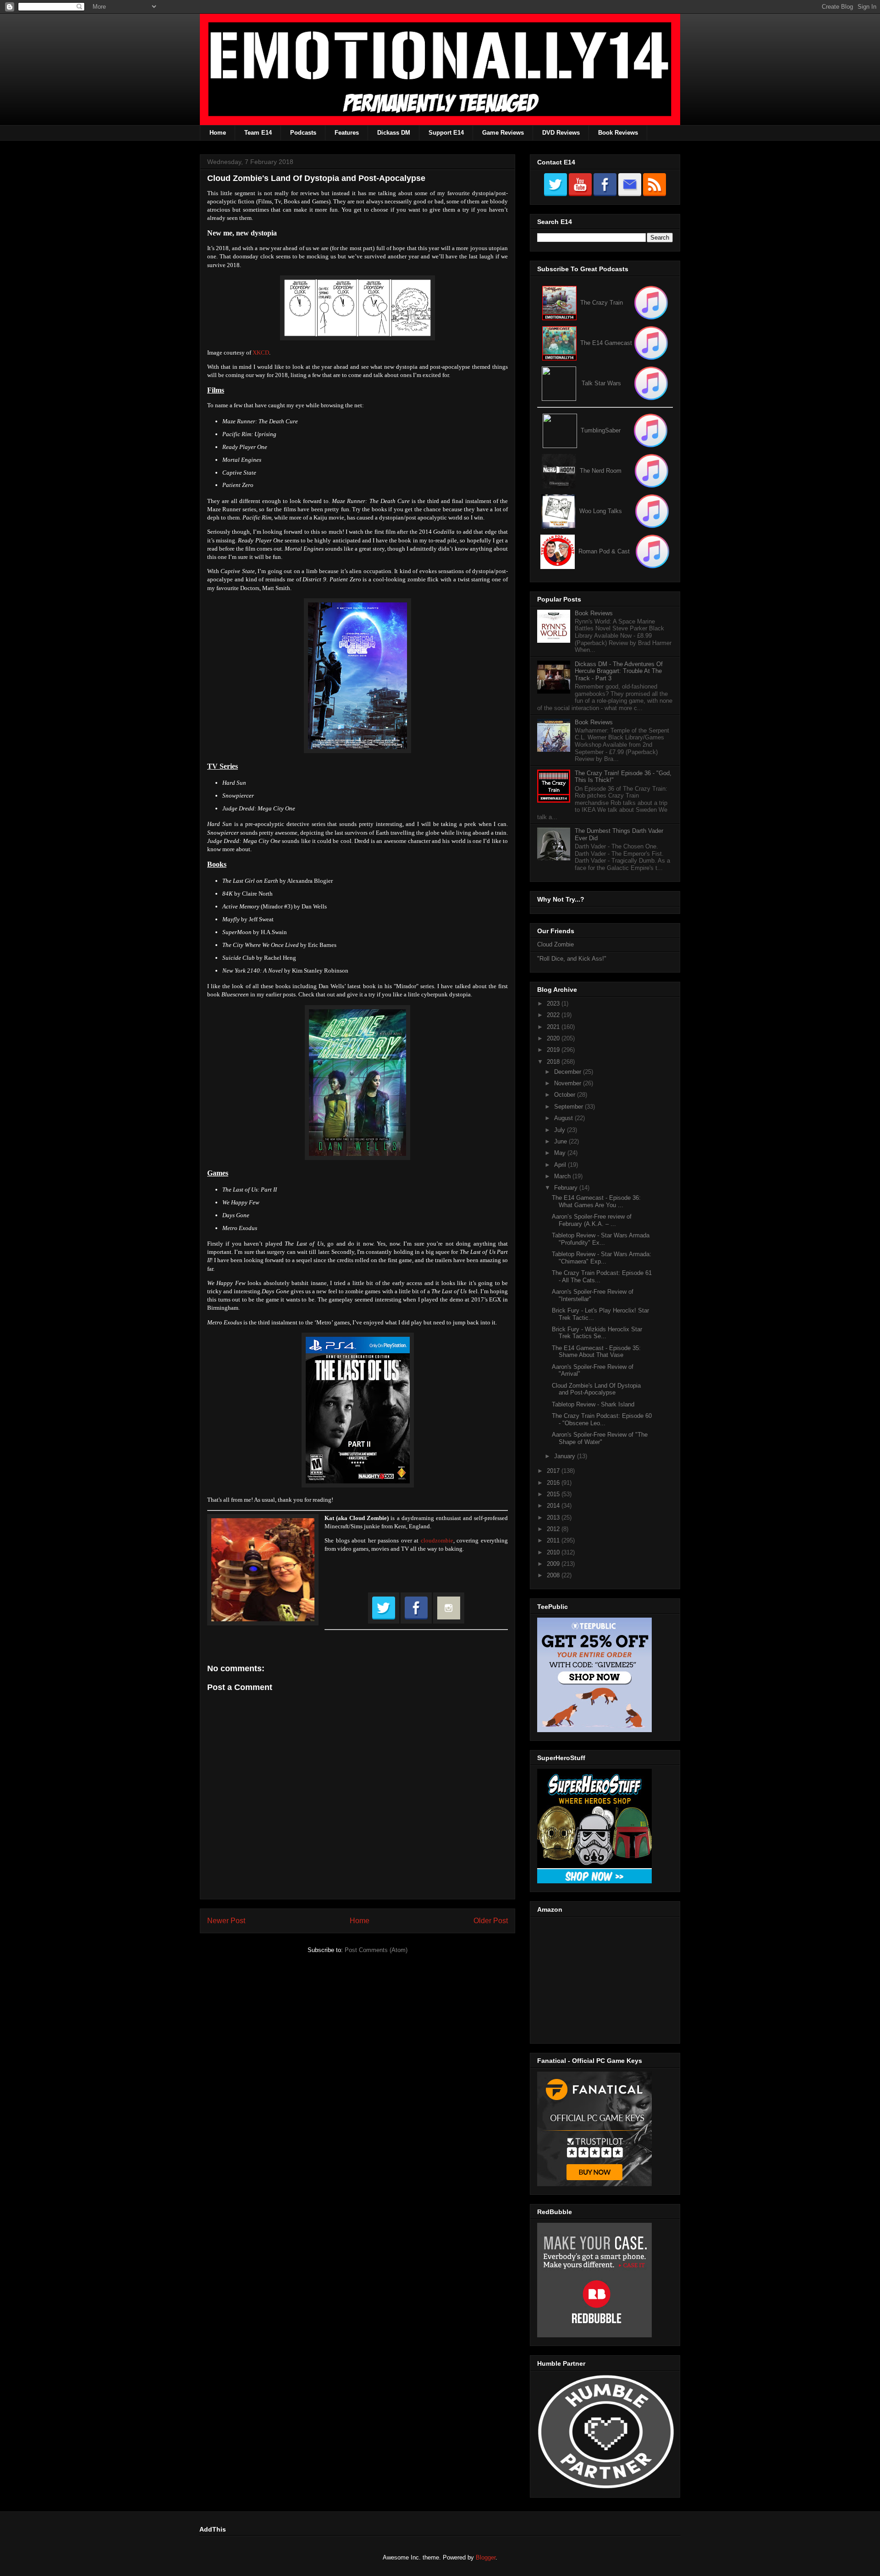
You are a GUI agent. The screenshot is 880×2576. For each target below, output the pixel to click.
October (566, 1095)
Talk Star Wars (601, 383)
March (563, 1176)
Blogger (486, 2557)
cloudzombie (437, 1540)
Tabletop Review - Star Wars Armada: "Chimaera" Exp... (602, 1258)
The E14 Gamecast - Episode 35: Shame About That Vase (596, 1352)
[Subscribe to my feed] (559, 343)
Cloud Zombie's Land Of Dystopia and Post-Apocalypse (596, 1389)
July (561, 1130)
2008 (554, 1575)
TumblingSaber (601, 430)
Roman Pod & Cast (604, 551)
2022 (554, 1015)
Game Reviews (503, 133)
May (561, 1153)
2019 (554, 1050)
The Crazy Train (602, 303)
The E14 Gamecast (606, 343)
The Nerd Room (601, 471)
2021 (554, 1027)
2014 (554, 1506)
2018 (554, 1062)
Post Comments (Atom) (376, 1950)
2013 (554, 1518)
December (569, 1072)
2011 (554, 1540)
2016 (554, 1483)
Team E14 (258, 133)
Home (218, 133)
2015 (554, 1494)
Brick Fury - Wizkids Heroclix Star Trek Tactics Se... (597, 1333)
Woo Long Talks (601, 511)
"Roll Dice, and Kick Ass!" (572, 959)
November (569, 1083)
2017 (554, 1471)
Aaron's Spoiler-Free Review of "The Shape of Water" (600, 1438)
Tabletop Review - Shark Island (593, 1404)
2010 (554, 1552)
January (566, 1456)
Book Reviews (618, 133)
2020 (554, 1038)
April (561, 1165)
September (569, 1107)
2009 (554, 1564)
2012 (554, 1529)
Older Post (491, 1921)
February (567, 1188)
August (564, 1118)
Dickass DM (394, 133)
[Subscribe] (651, 343)
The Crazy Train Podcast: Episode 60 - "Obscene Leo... (602, 1419)
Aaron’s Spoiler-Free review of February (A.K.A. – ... (592, 1220)
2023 (554, 1004)
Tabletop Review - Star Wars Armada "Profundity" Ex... (601, 1239)
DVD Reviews (561, 133)
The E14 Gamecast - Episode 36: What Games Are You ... (596, 1201)
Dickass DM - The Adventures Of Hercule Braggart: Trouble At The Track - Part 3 (619, 671)
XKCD (261, 353)
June (561, 1141)
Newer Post (226, 1921)
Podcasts (303, 133)
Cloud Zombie (555, 944)
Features (347, 133)
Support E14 (446, 133)
